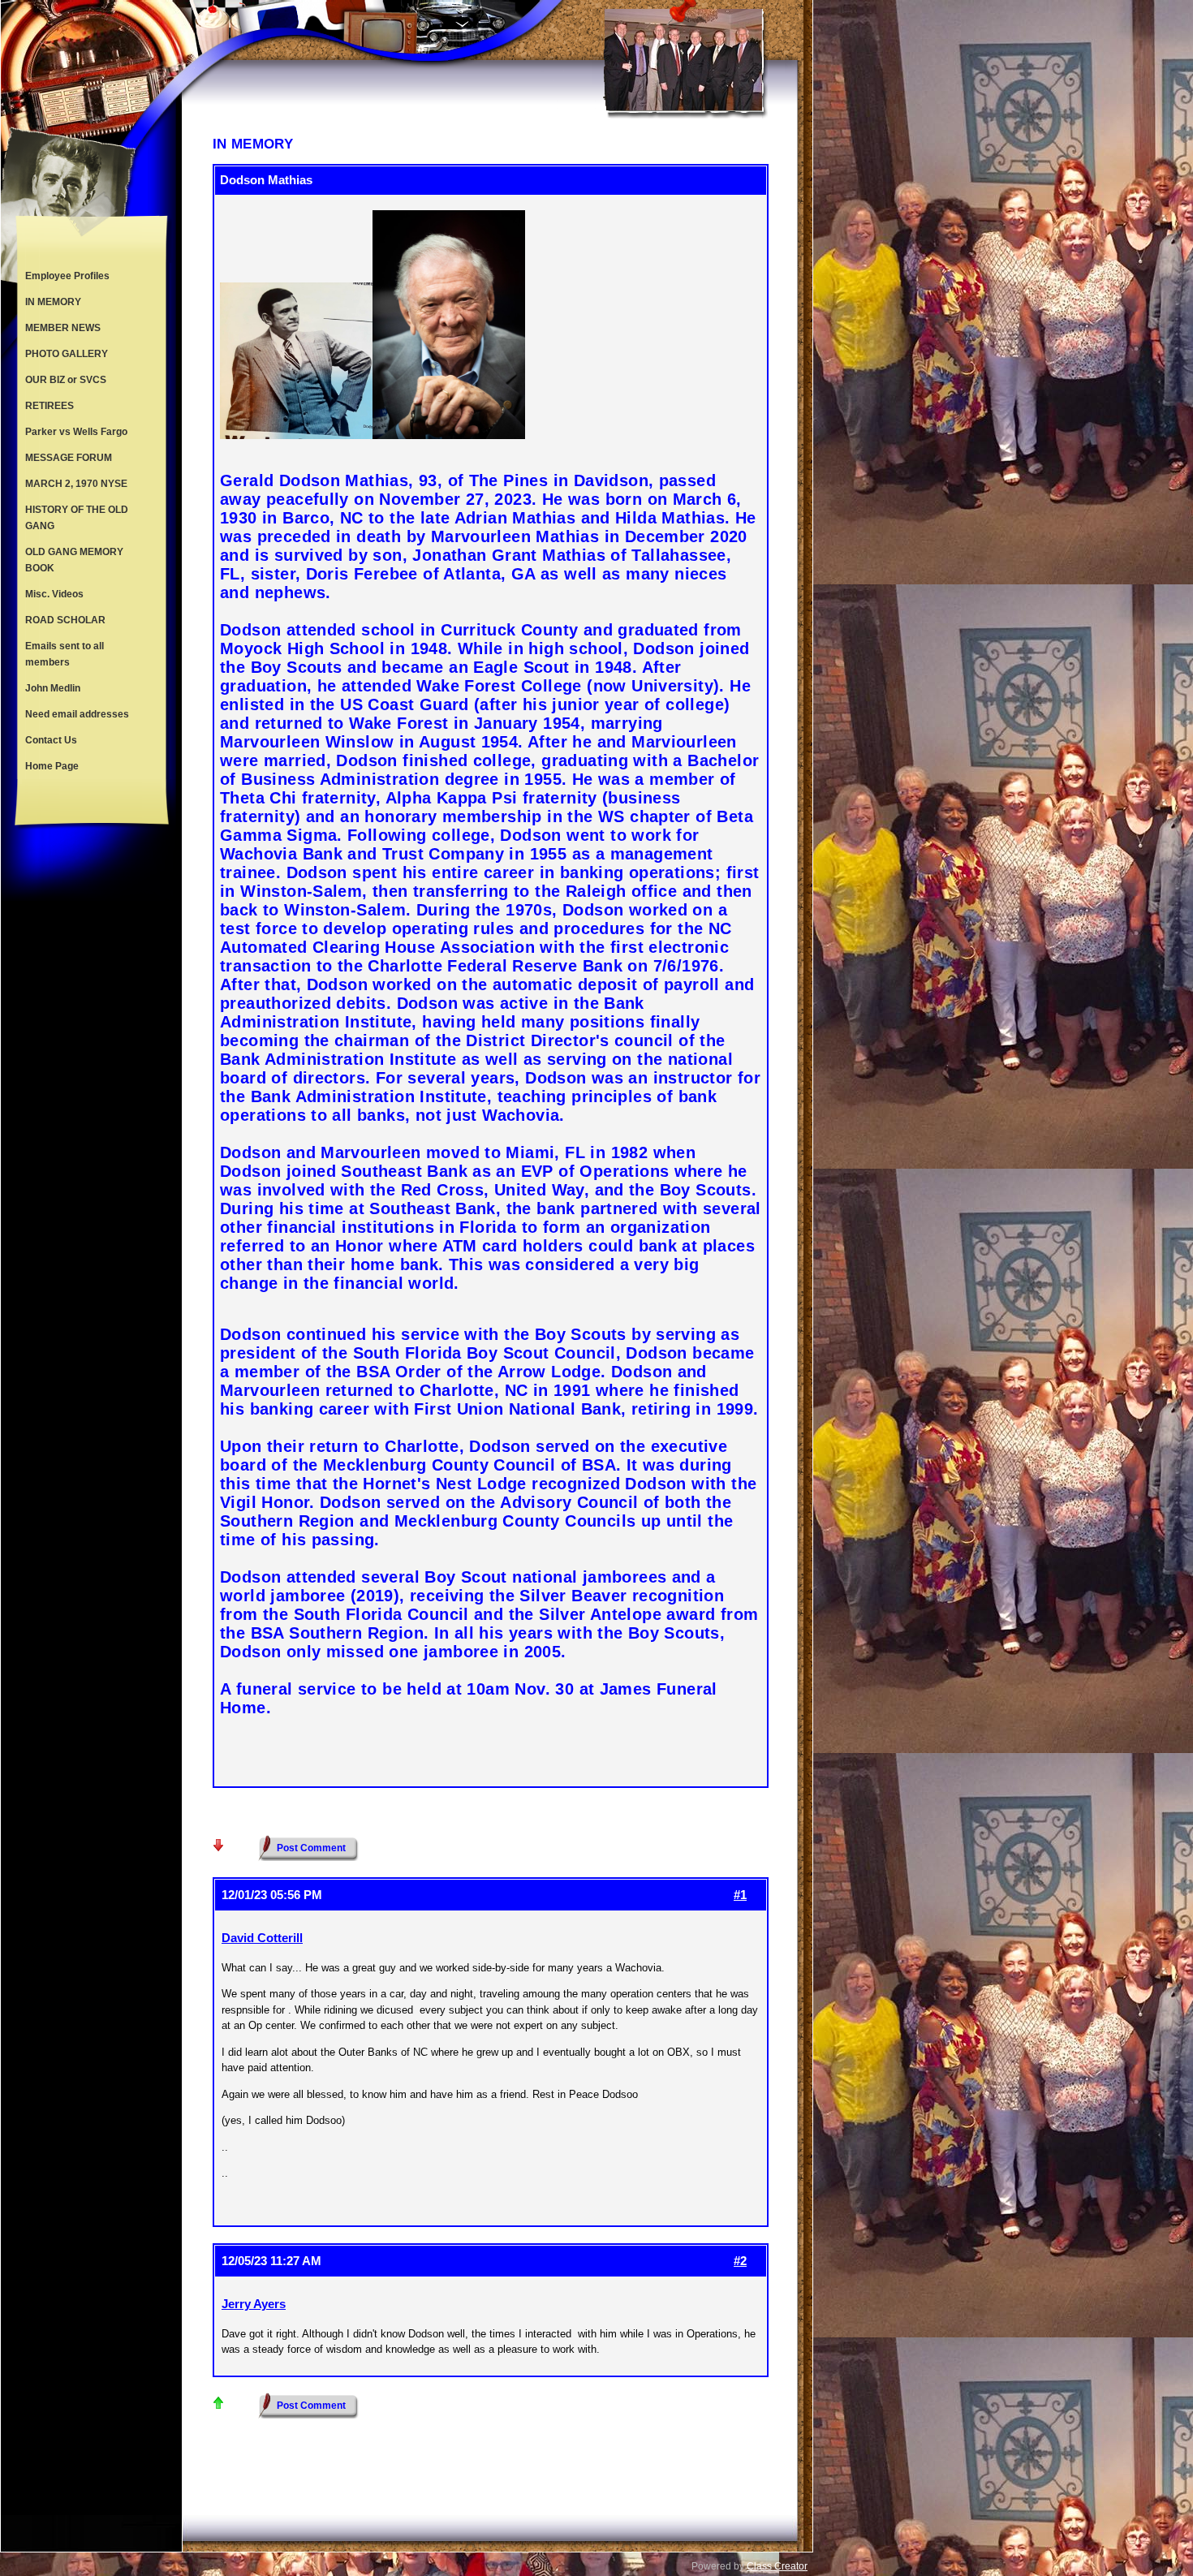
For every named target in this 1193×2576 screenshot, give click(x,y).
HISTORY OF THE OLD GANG (77, 518)
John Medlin (53, 688)
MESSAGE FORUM (69, 458)
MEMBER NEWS (63, 328)
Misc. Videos (54, 594)
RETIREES (50, 406)
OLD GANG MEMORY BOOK (74, 560)
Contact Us (51, 740)
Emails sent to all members (65, 654)
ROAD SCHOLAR (65, 620)
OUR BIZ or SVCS (66, 380)
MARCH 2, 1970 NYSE (76, 484)
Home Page (52, 766)
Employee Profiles (67, 276)
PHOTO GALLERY (67, 354)
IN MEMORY (53, 302)
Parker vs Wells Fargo (76, 432)
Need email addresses (77, 714)
